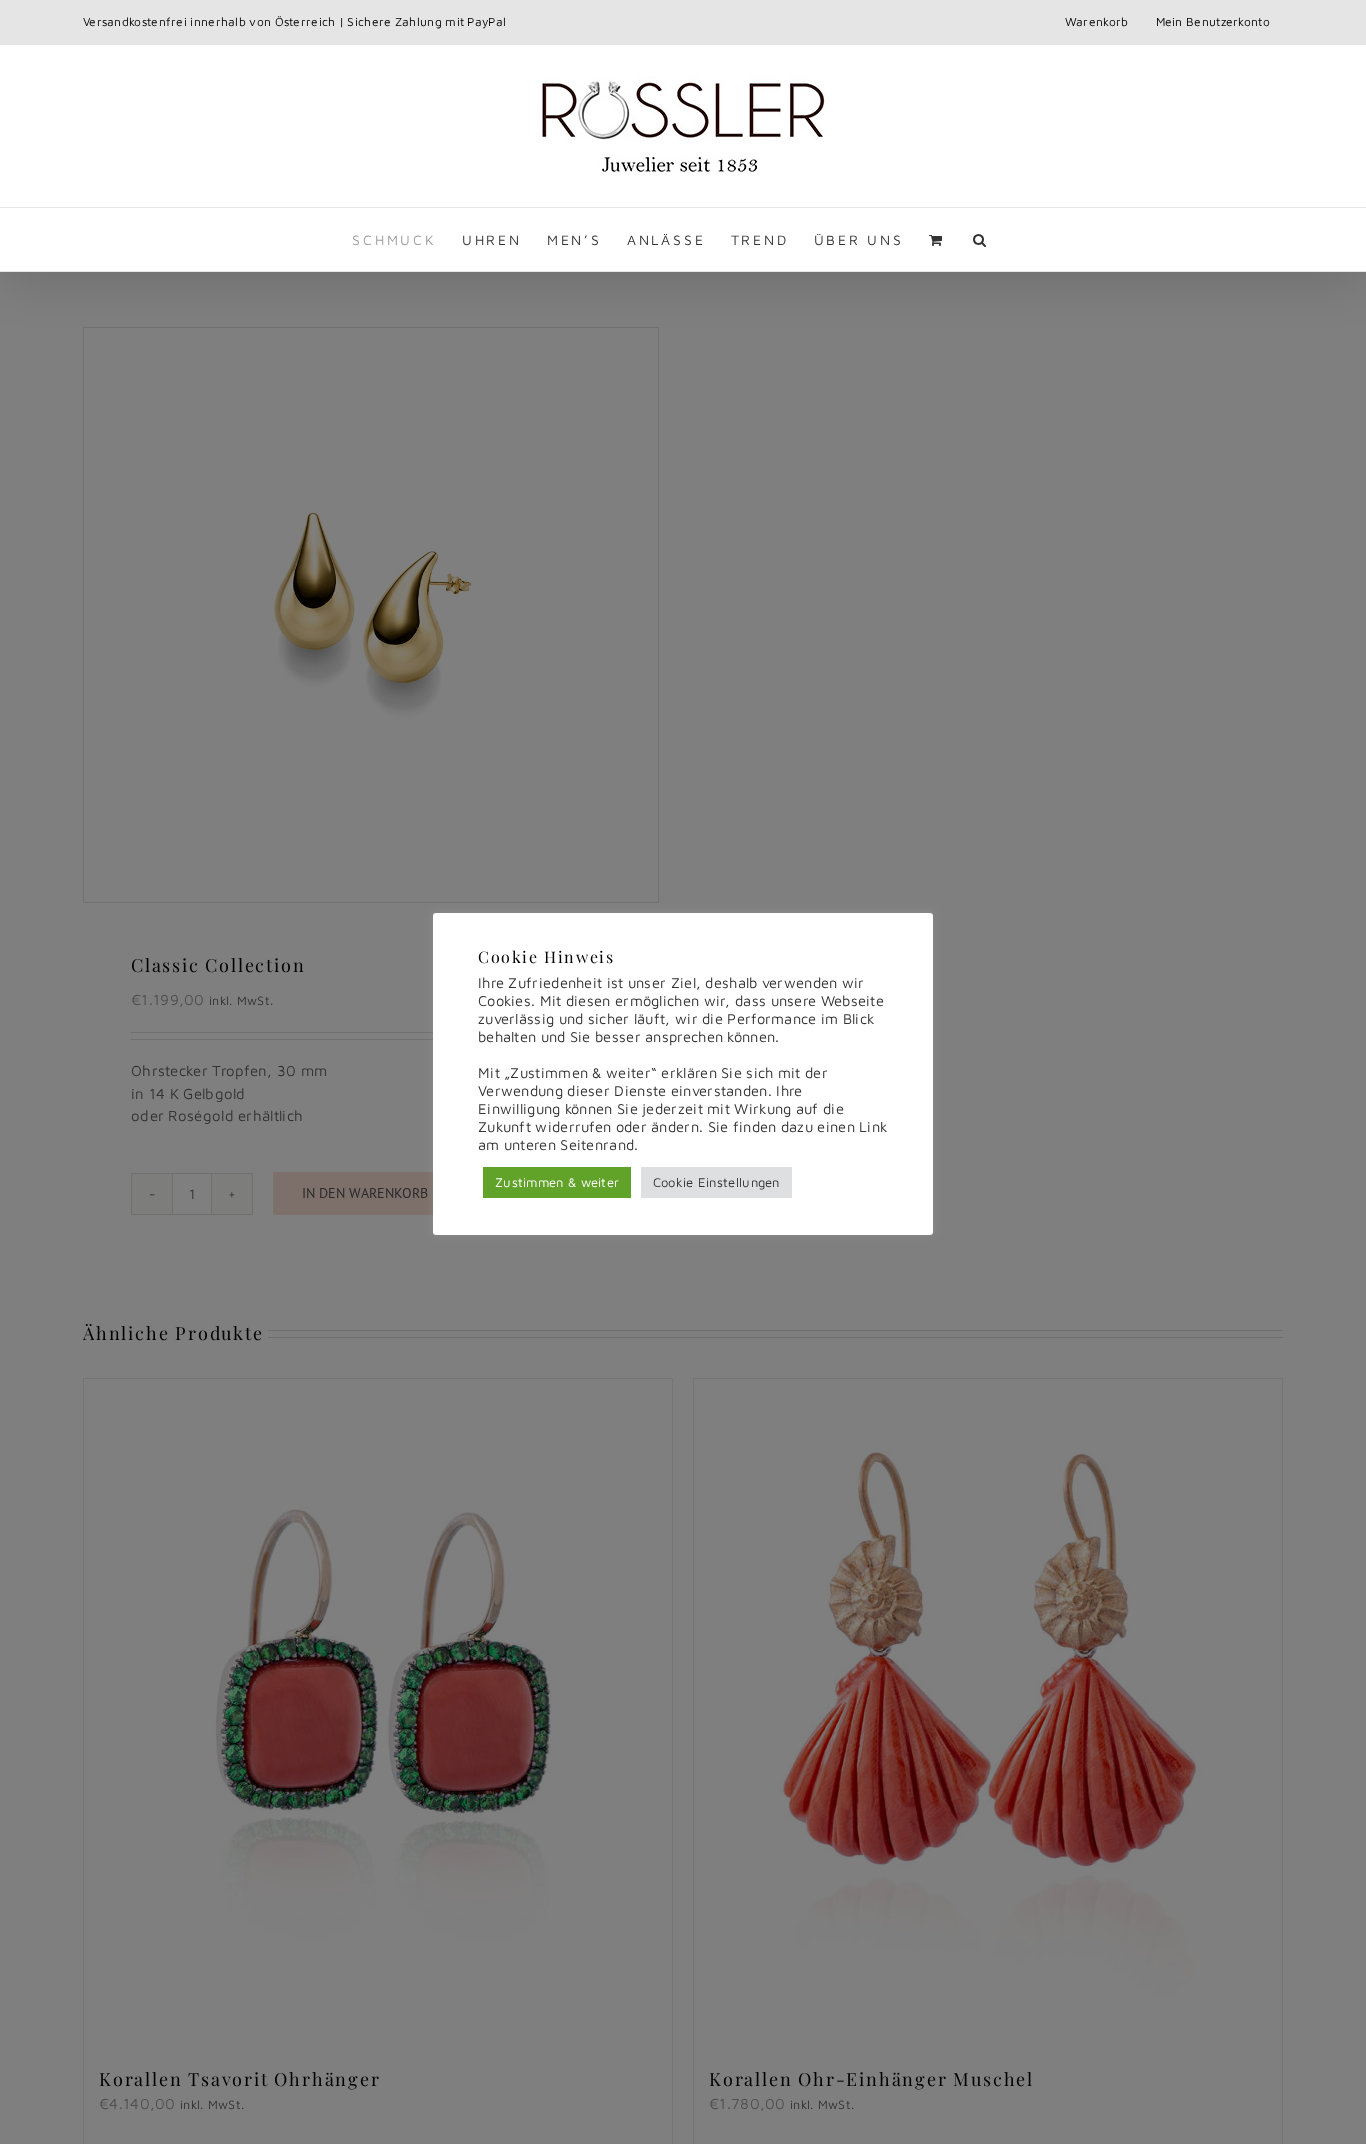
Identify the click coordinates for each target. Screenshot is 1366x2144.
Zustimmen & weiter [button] (557, 1182)
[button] (981, 239)
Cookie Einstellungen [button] (716, 1182)
